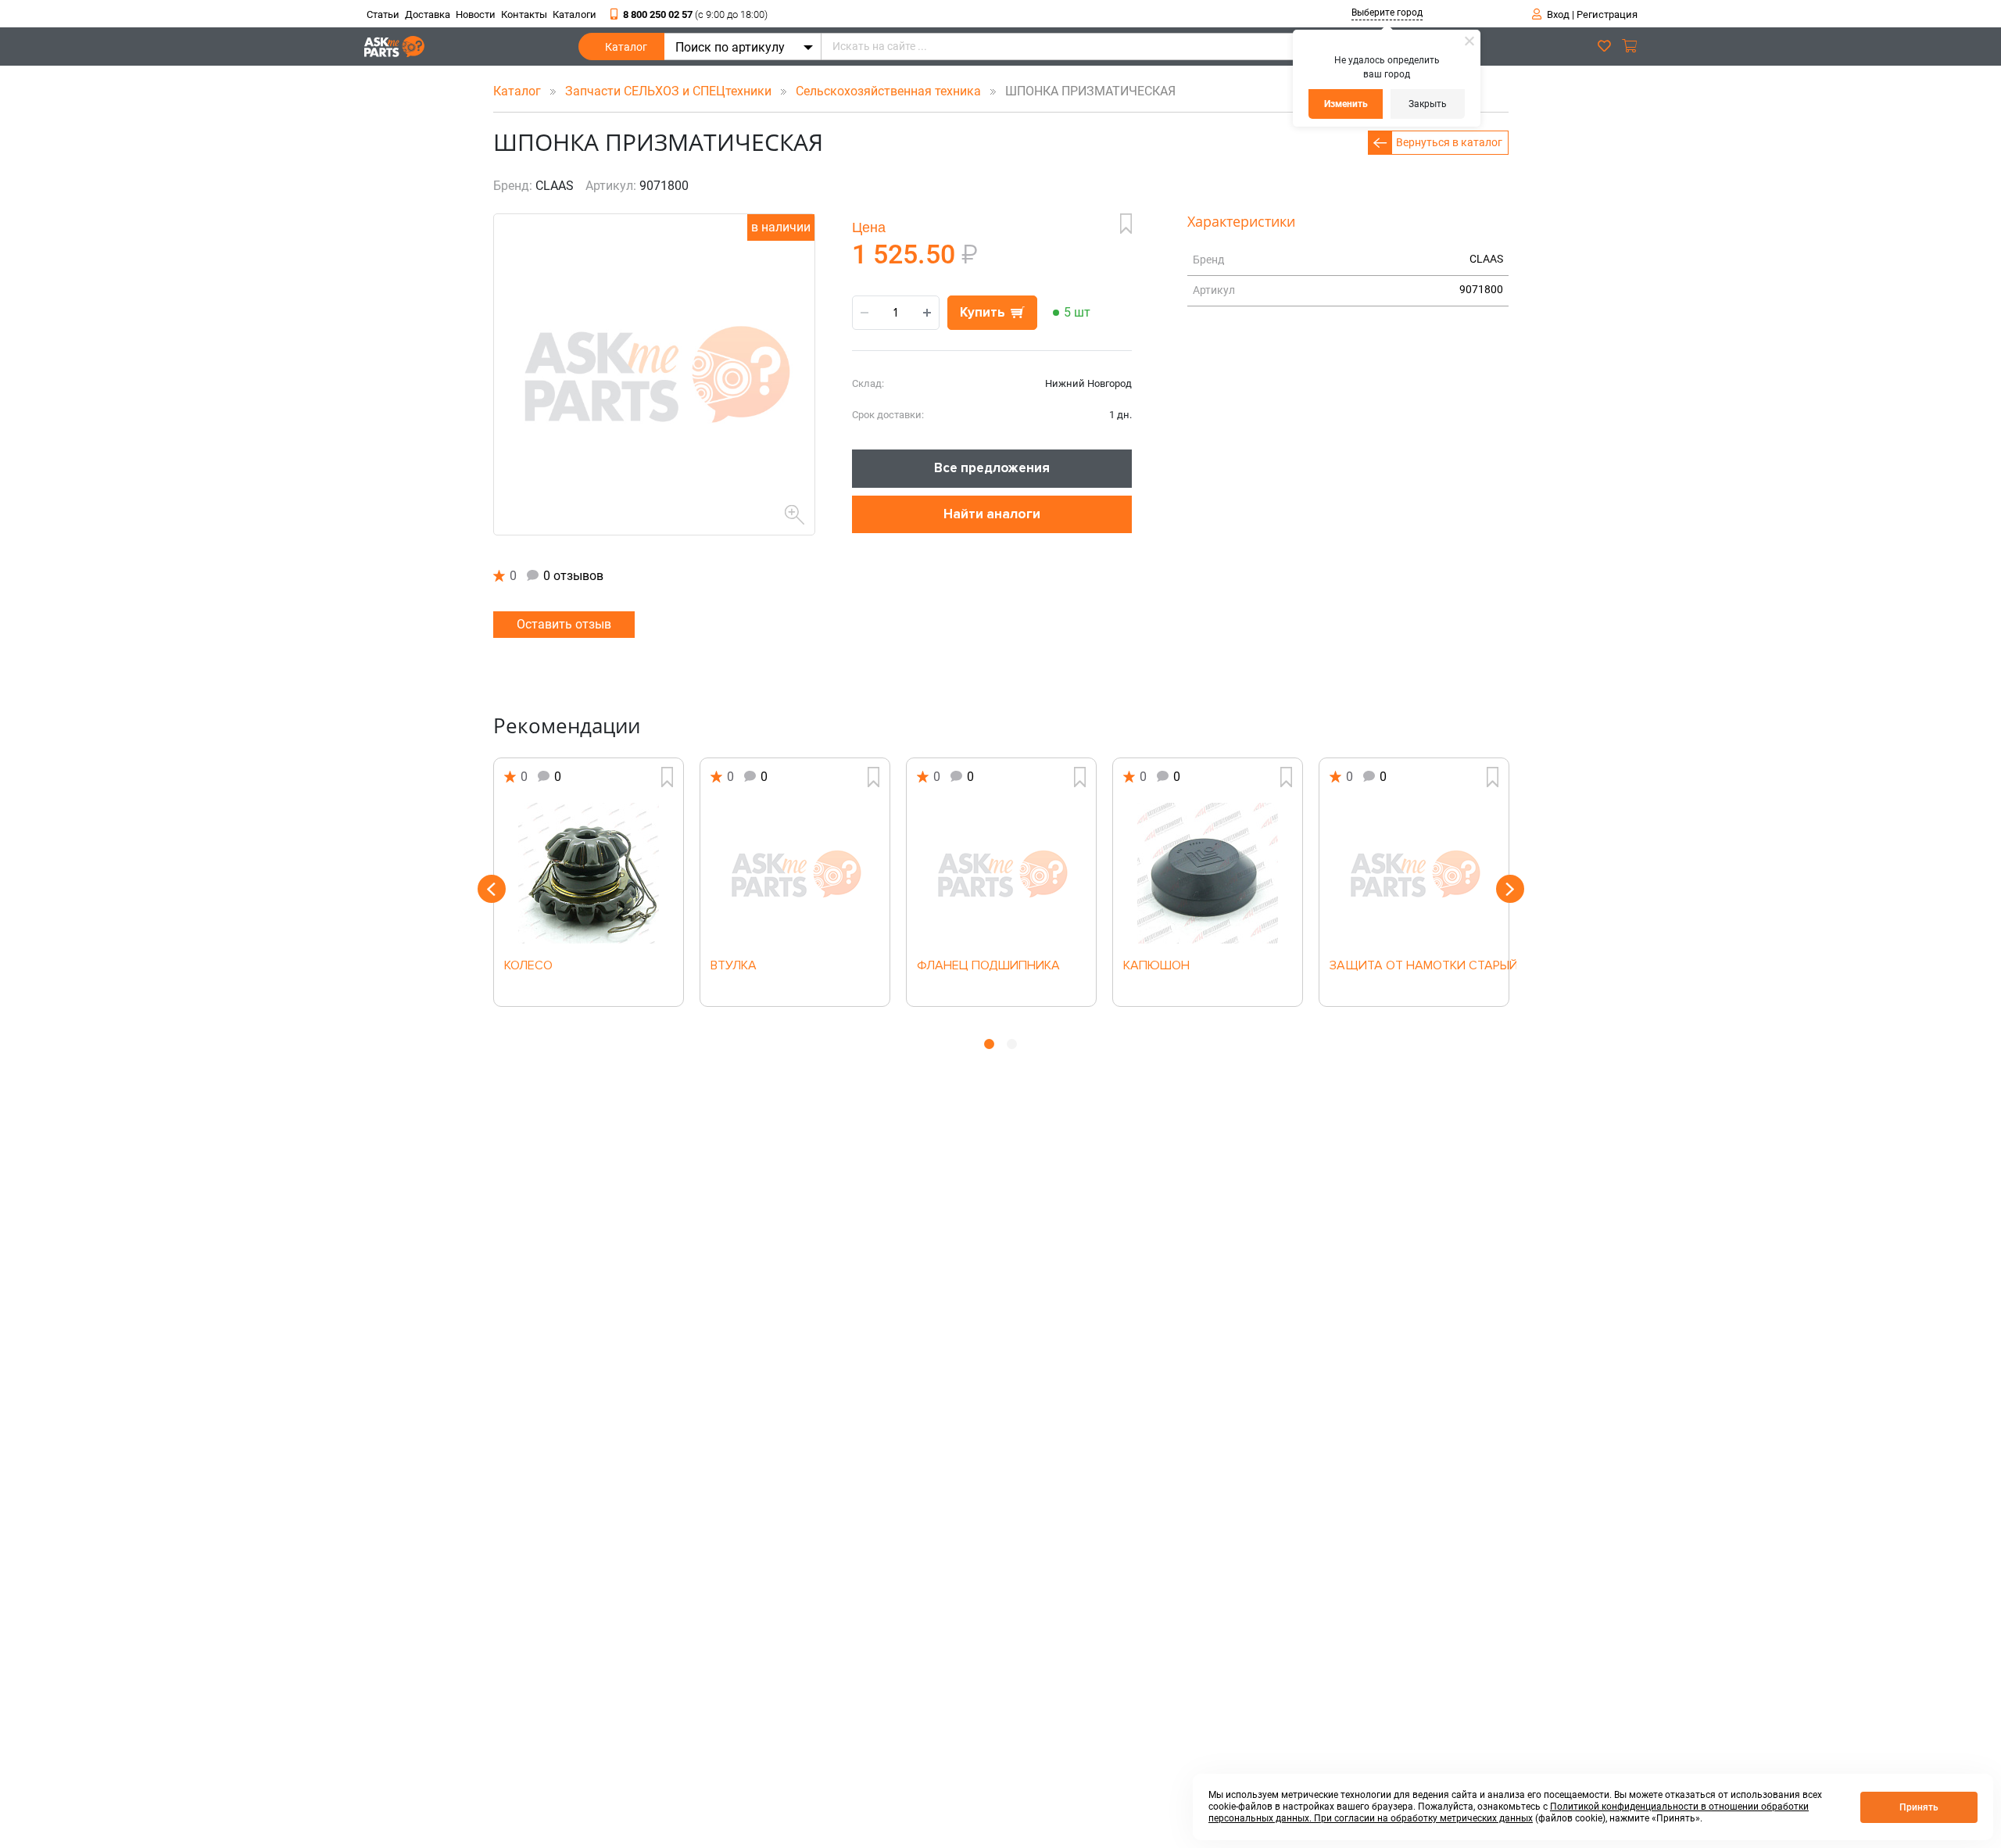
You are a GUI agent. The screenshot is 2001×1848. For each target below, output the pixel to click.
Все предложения (992, 468)
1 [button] (989, 1044)
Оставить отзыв (564, 624)
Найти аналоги (992, 514)
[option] (589, 882)
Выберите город (1387, 13)
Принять (1919, 1807)
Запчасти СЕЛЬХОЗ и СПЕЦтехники (670, 91)
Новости (476, 14)
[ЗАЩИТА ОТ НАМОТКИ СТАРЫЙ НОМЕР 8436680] (1414, 873)
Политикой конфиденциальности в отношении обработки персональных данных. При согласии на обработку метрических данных (1509, 1812)
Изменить (1346, 104)
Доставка (428, 14)
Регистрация (1607, 14)
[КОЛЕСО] (589, 873)
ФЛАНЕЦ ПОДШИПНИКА (988, 966)
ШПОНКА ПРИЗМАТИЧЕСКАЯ (1086, 91)
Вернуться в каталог (1449, 142)
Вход (1558, 14)
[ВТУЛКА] (795, 873)
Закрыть (1428, 104)
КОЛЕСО (528, 966)
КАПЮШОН (1156, 966)
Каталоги (575, 14)
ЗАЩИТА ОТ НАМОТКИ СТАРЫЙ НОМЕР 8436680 (1414, 966)
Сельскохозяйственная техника (890, 91)
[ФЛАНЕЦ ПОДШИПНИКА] (1001, 873)
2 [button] (1012, 1044)
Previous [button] (492, 889)
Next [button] (1510, 889)
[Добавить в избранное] (1126, 224)
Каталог (626, 47)
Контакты (524, 14)
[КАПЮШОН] (1208, 873)
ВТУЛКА (734, 966)
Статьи (383, 14)
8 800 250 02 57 (695, 14)
